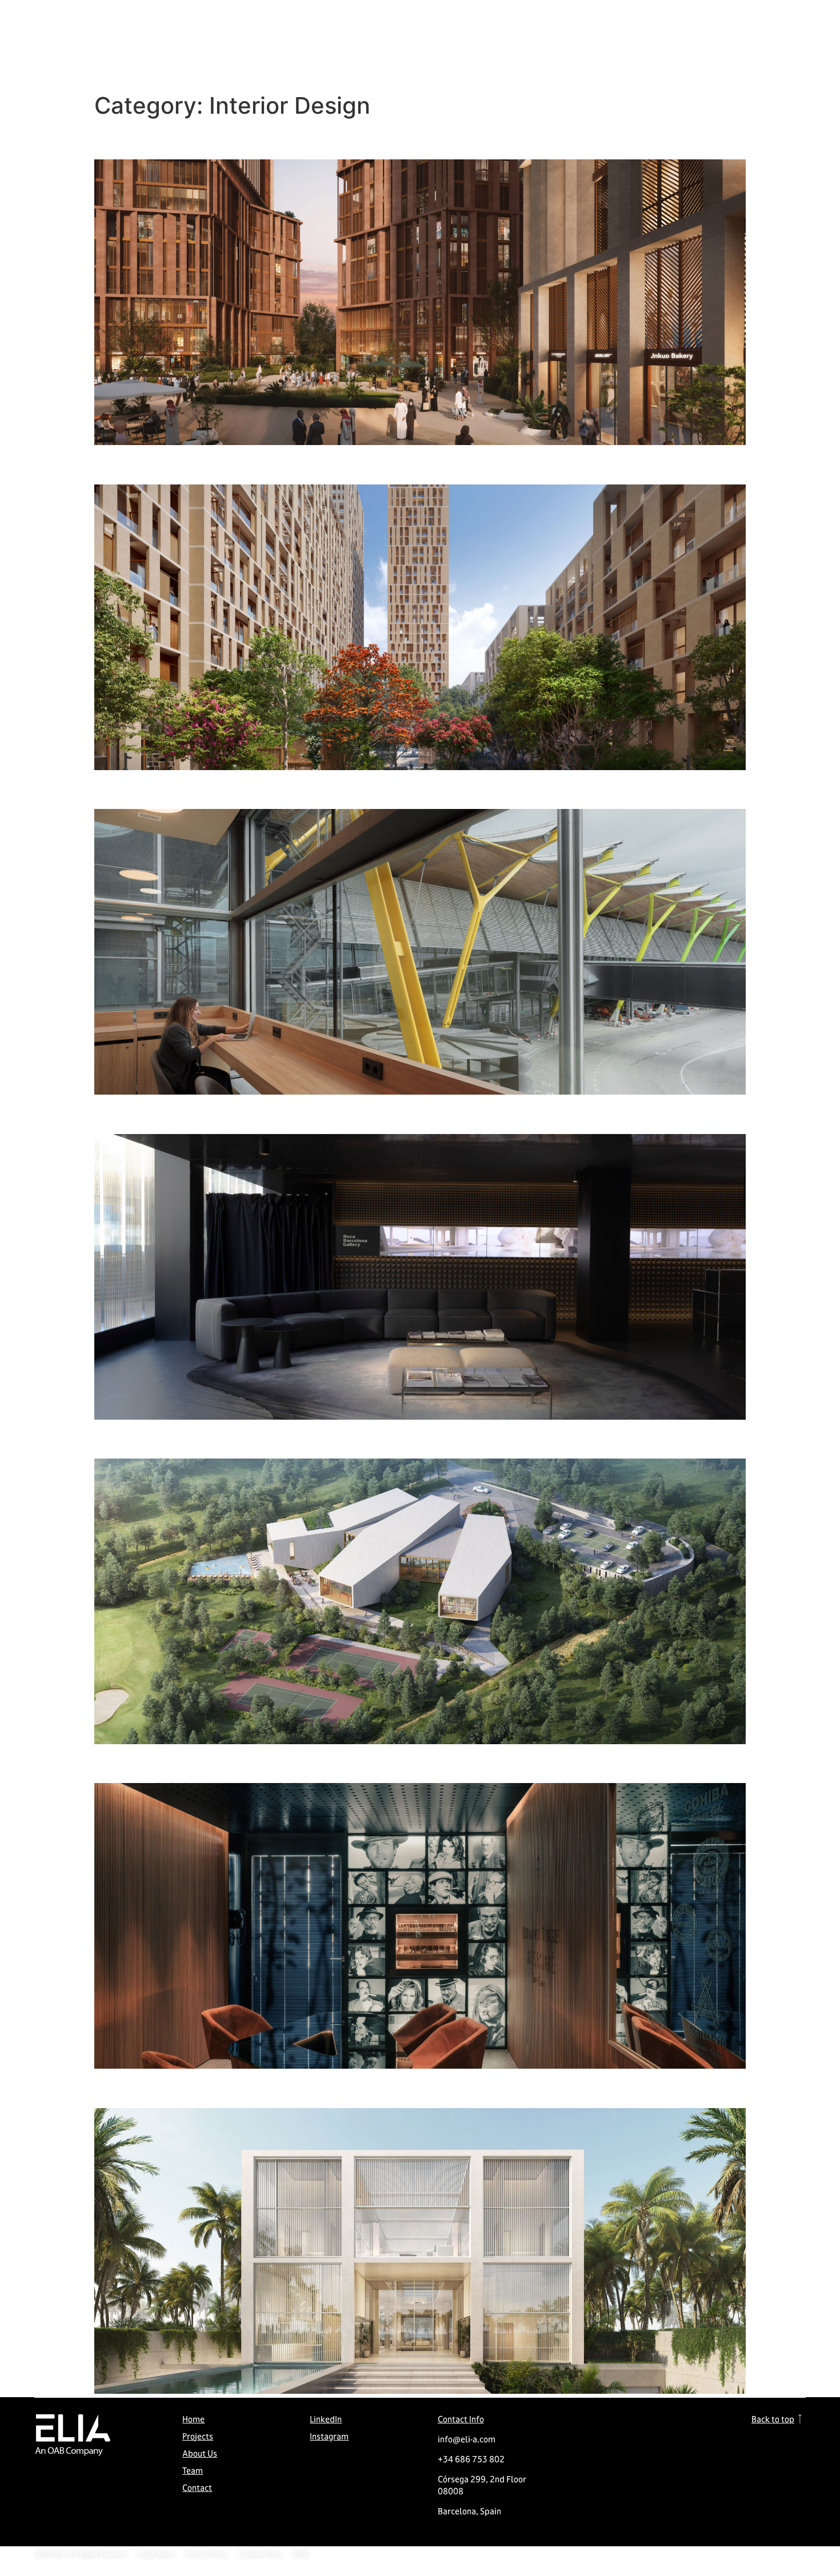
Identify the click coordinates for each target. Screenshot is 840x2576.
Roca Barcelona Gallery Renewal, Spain (263, 1113)
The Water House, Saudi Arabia (229, 2087)
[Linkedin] (784, 23)
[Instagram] (760, 23)
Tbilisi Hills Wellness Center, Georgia (253, 1438)
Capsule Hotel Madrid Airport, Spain (251, 789)
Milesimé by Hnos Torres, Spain (230, 1763)
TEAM (591, 23)
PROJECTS (487, 23)
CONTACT (637, 23)
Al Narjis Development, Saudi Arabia (250, 139)
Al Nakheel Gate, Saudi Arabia (224, 464)
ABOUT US (543, 23)
